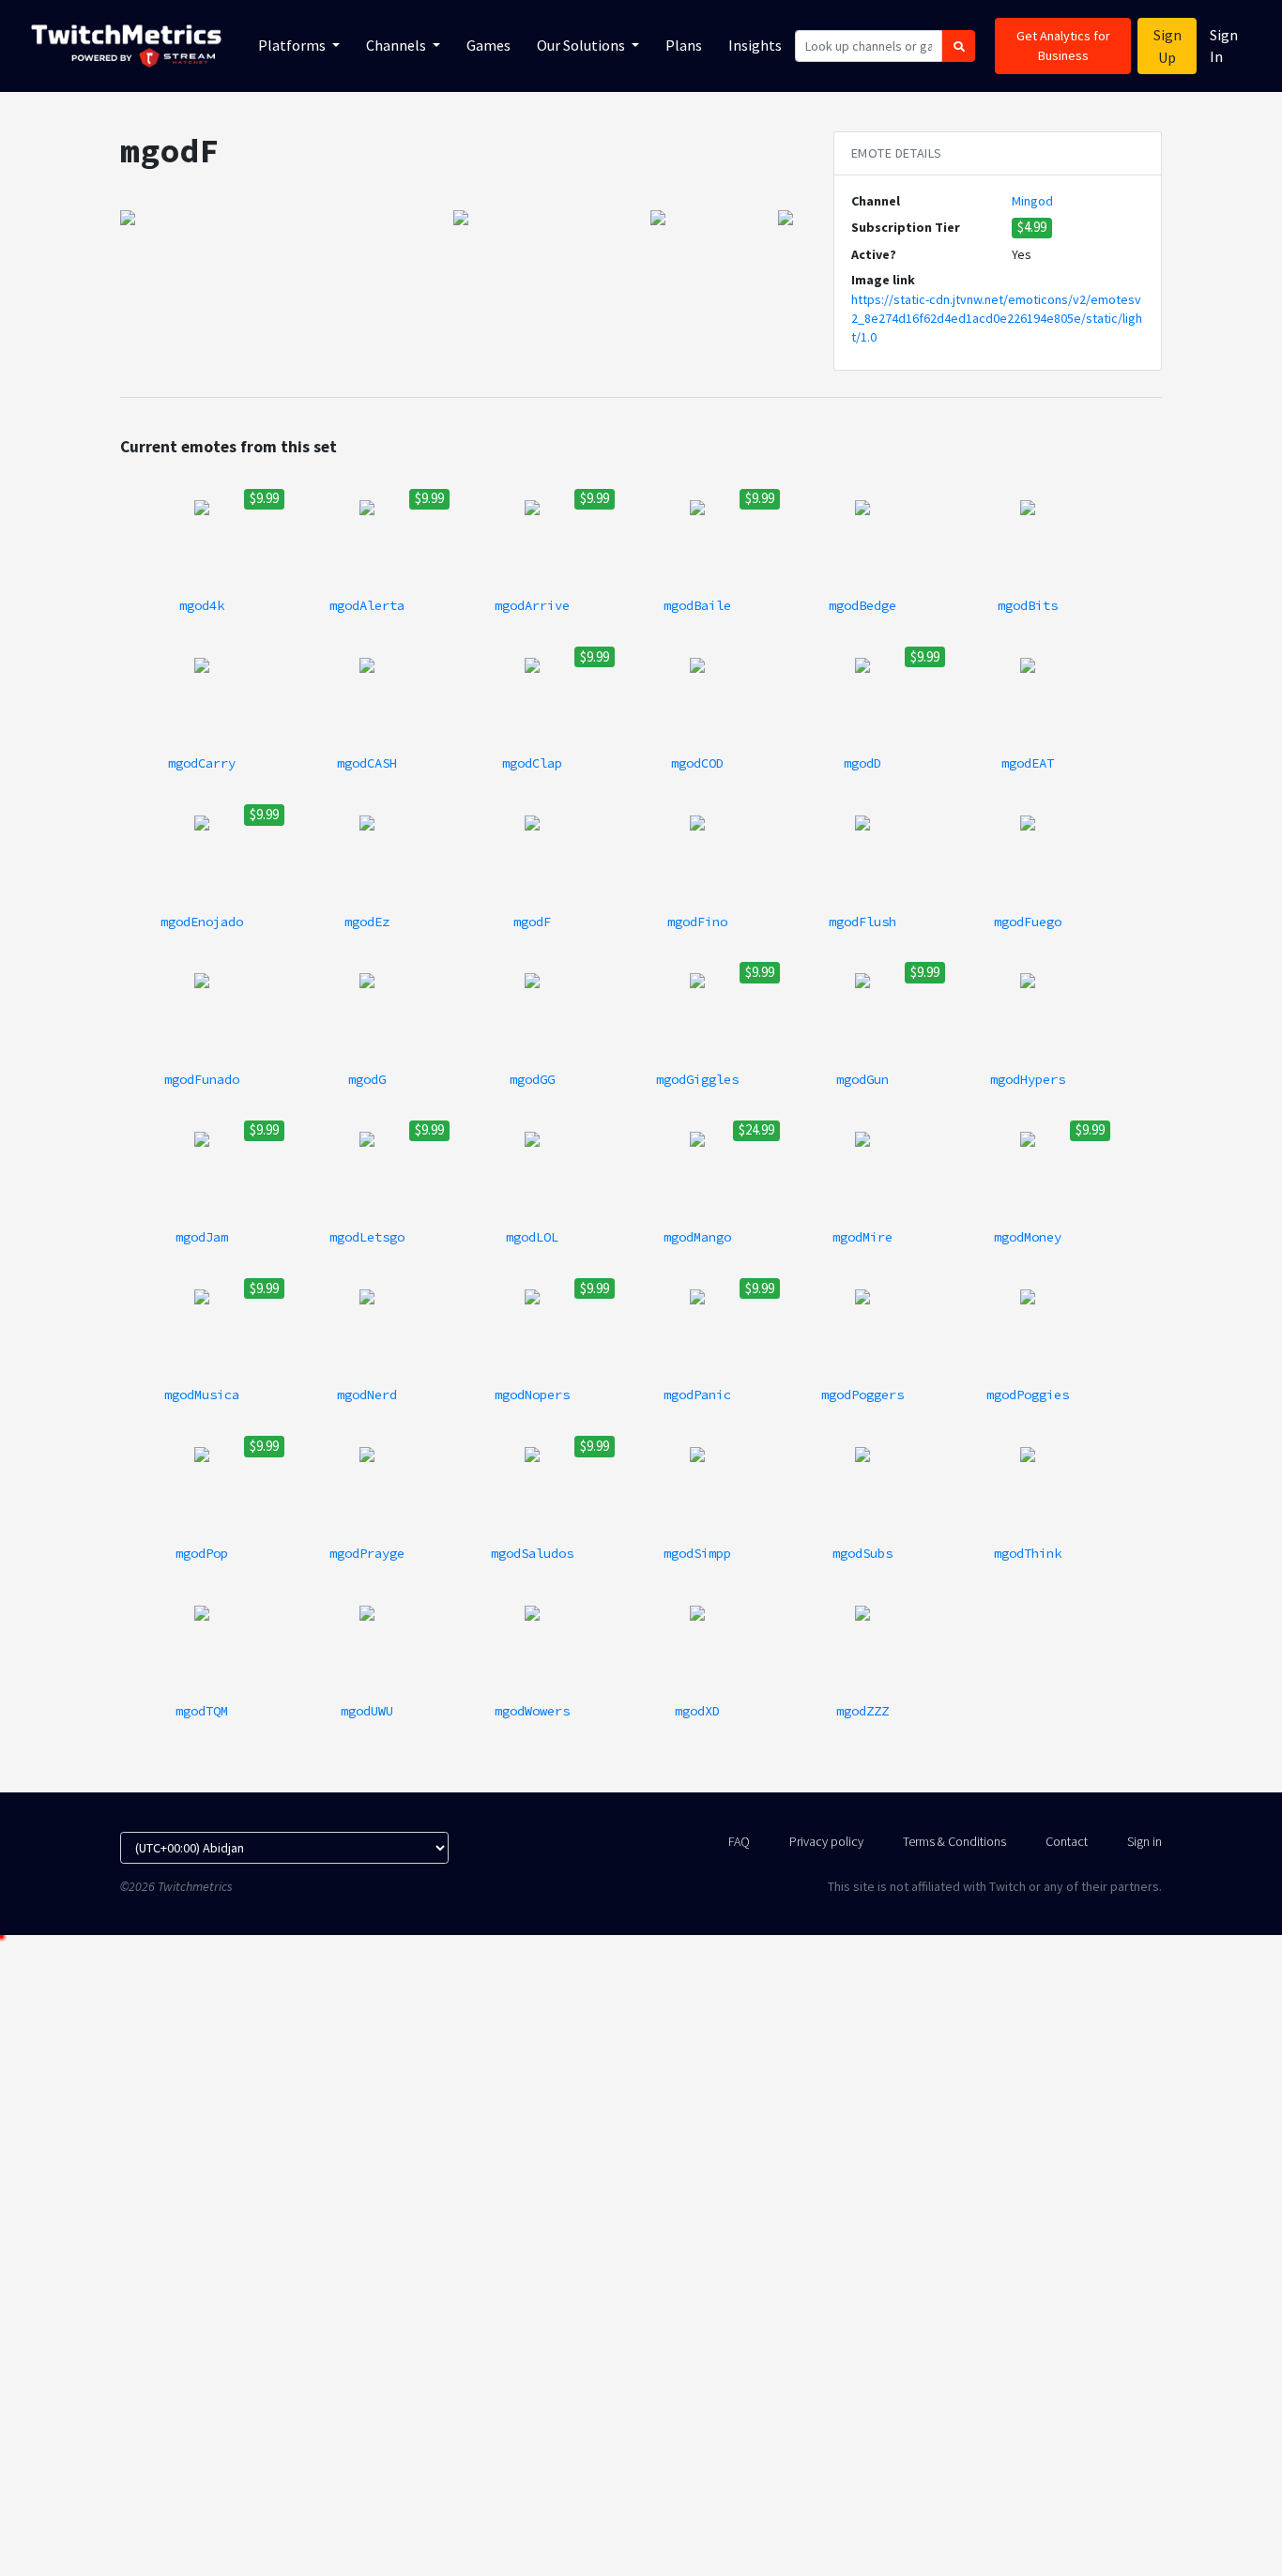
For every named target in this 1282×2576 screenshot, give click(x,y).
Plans (684, 45)
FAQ (739, 1841)
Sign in (1145, 1841)
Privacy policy (826, 1841)
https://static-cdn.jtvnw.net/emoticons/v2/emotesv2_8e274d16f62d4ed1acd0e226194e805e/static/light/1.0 (997, 319)
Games (488, 45)
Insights (755, 45)
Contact (1067, 1841)
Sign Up (1168, 46)
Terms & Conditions (954, 1841)
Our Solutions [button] (582, 45)
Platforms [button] (293, 45)
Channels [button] (397, 45)
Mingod (1032, 201)
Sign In (1224, 46)
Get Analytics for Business (1063, 46)
